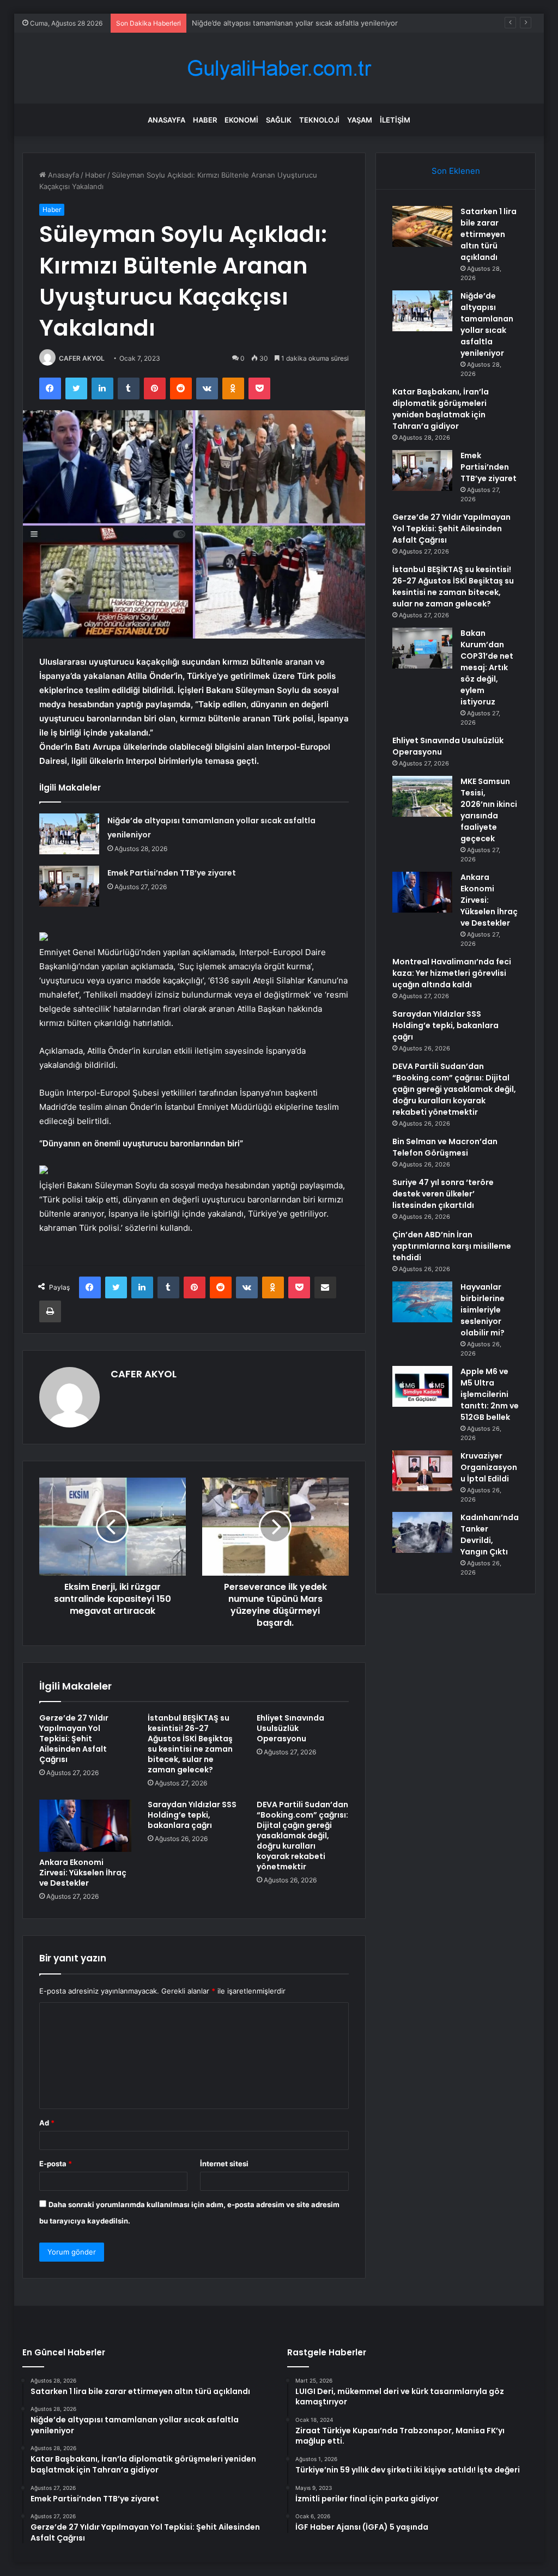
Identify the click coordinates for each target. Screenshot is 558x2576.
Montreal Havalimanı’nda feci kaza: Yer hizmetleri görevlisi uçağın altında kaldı (452, 973)
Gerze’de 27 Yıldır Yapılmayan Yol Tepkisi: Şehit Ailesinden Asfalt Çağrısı (74, 1739)
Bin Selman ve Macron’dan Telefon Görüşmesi (445, 1147)
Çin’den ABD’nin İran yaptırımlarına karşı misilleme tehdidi (452, 1246)
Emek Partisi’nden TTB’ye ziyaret (172, 873)
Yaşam (360, 120)
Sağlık (279, 120)
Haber (205, 120)
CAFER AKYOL (82, 358)
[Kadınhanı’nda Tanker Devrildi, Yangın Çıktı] (422, 1532)
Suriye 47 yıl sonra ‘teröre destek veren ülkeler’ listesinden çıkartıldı (443, 1194)
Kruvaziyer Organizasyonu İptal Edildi (489, 1467)
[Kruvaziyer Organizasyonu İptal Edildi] (422, 1471)
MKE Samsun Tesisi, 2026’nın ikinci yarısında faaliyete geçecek (489, 810)
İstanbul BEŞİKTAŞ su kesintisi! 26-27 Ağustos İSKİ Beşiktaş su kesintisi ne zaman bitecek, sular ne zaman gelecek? (190, 1744)
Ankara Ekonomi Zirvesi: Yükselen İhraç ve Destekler (83, 1873)
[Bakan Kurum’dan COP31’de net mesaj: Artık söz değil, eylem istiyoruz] (422, 648)
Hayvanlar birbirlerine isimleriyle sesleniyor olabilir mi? (483, 1310)
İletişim (395, 120)
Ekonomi (241, 120)
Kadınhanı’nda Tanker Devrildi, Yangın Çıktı (490, 1535)
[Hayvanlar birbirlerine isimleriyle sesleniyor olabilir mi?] (422, 1302)
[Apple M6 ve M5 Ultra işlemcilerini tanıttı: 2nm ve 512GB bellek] (422, 1386)
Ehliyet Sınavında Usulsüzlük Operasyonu (290, 1728)
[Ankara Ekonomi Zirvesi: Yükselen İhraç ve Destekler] (86, 1826)
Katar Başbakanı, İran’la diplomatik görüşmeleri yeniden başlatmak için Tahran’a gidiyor (441, 409)
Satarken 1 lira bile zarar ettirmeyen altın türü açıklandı (489, 234)
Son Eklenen (456, 171)
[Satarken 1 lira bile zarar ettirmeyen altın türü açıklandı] (422, 226)
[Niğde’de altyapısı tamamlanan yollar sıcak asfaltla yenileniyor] (69, 834)
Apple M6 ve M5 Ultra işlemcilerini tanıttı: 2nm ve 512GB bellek (490, 1394)
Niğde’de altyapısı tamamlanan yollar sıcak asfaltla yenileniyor (487, 324)
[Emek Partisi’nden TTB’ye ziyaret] (69, 886)
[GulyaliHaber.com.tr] (279, 68)
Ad (47, 2123)
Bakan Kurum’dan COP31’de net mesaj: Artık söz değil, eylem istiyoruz (487, 667)
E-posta (56, 2164)
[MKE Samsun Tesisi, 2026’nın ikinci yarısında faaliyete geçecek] (422, 796)
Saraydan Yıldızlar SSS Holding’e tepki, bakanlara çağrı (192, 1815)
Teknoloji (319, 120)
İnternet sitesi (224, 2164)
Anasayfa (166, 120)
